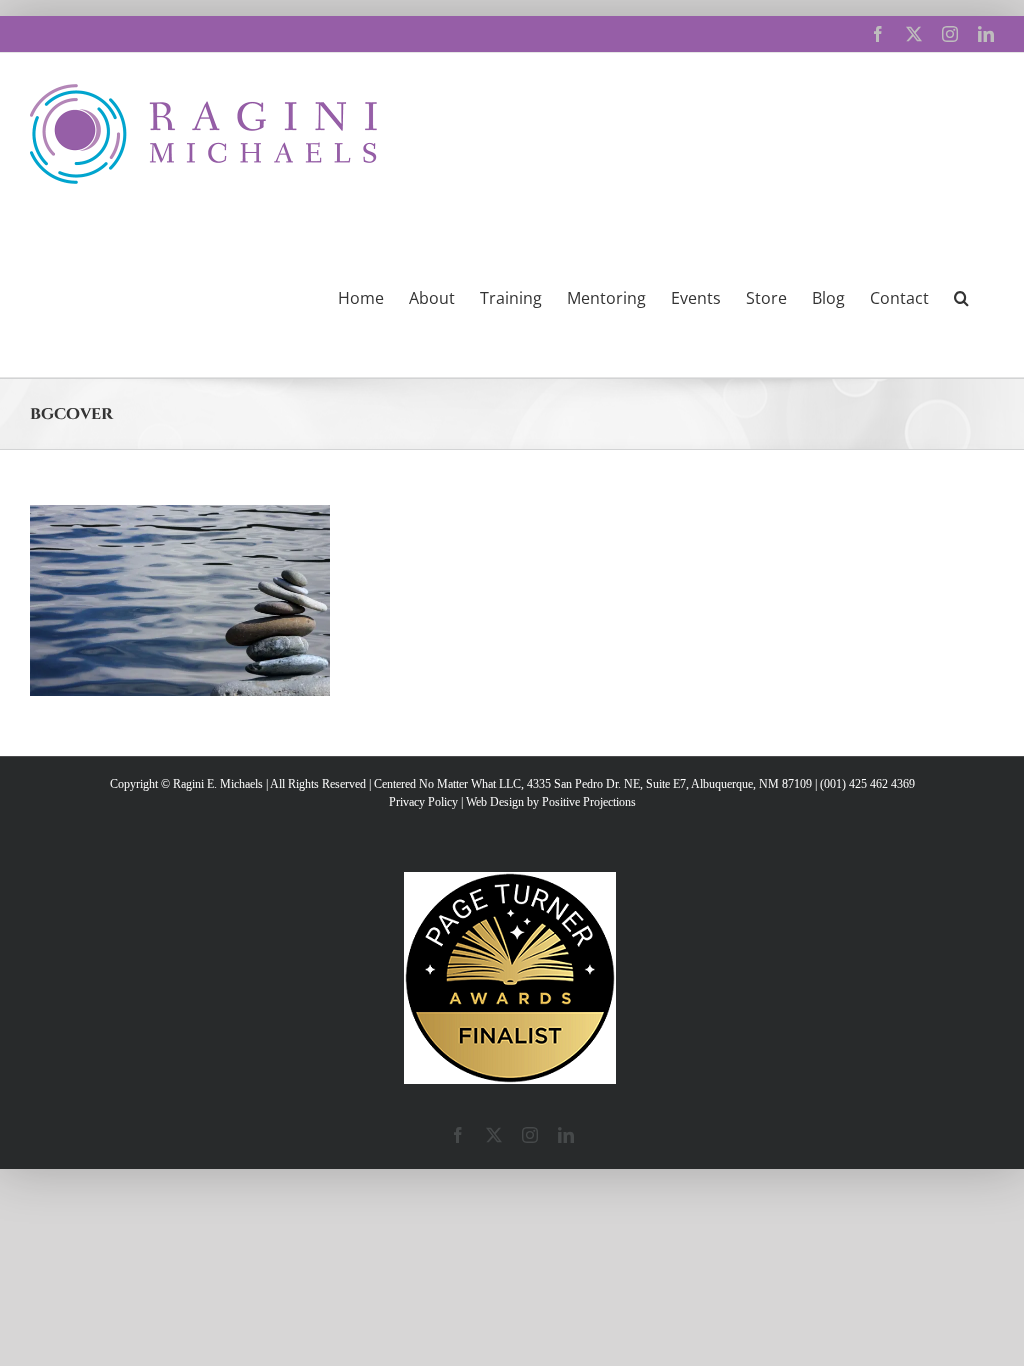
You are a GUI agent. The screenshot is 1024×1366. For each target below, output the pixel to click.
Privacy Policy (423, 802)
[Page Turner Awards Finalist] (510, 881)
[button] (961, 296)
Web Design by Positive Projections (551, 802)
